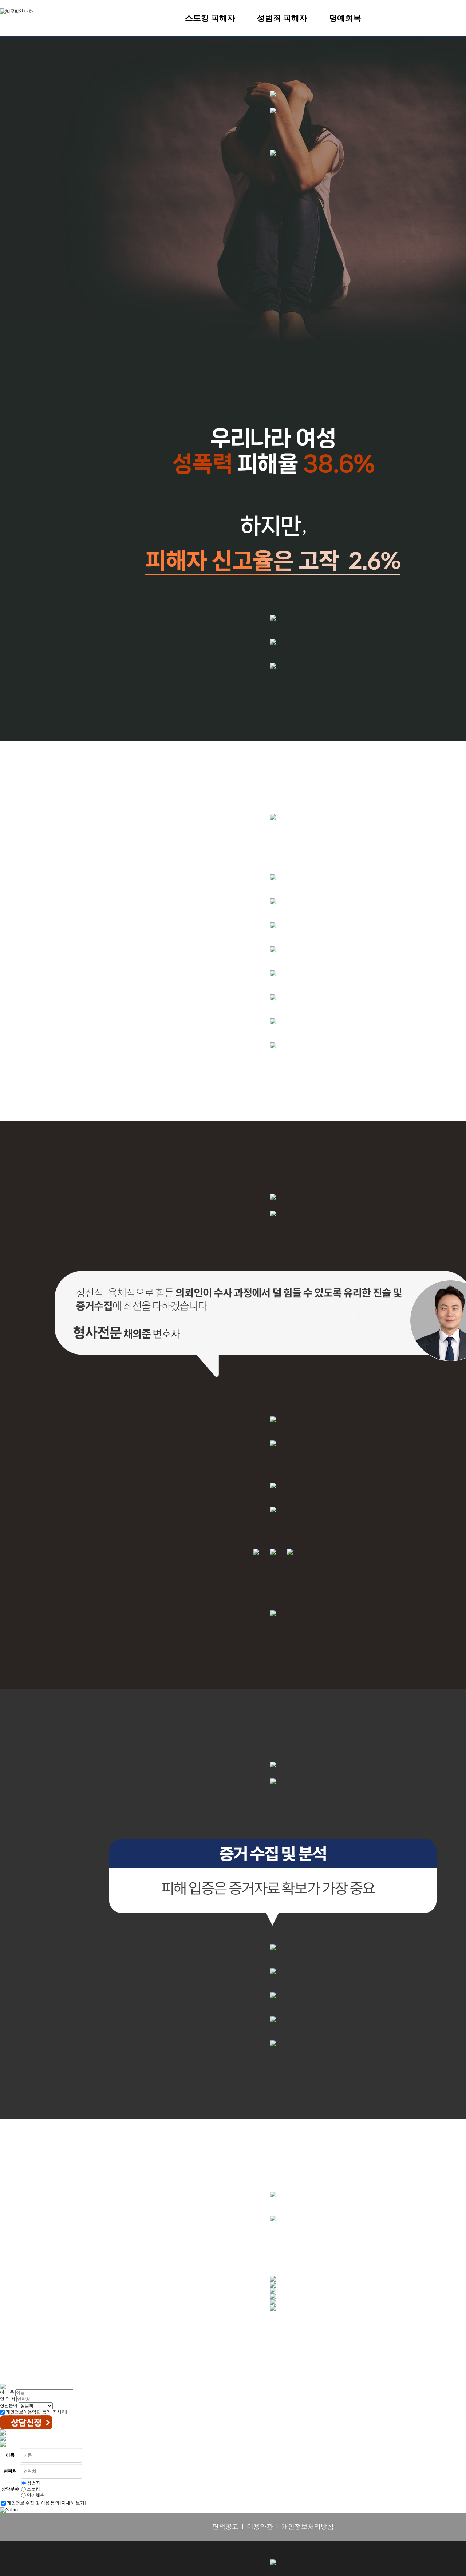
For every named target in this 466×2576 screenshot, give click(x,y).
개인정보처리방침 (308, 2527)
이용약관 (260, 2527)
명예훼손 (36, 2495)
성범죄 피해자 (282, 18)
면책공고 (225, 2527)
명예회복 (345, 18)
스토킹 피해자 (210, 18)
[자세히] (59, 2412)
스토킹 (33, 2489)
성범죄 (33, 2483)
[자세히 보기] (73, 2503)
